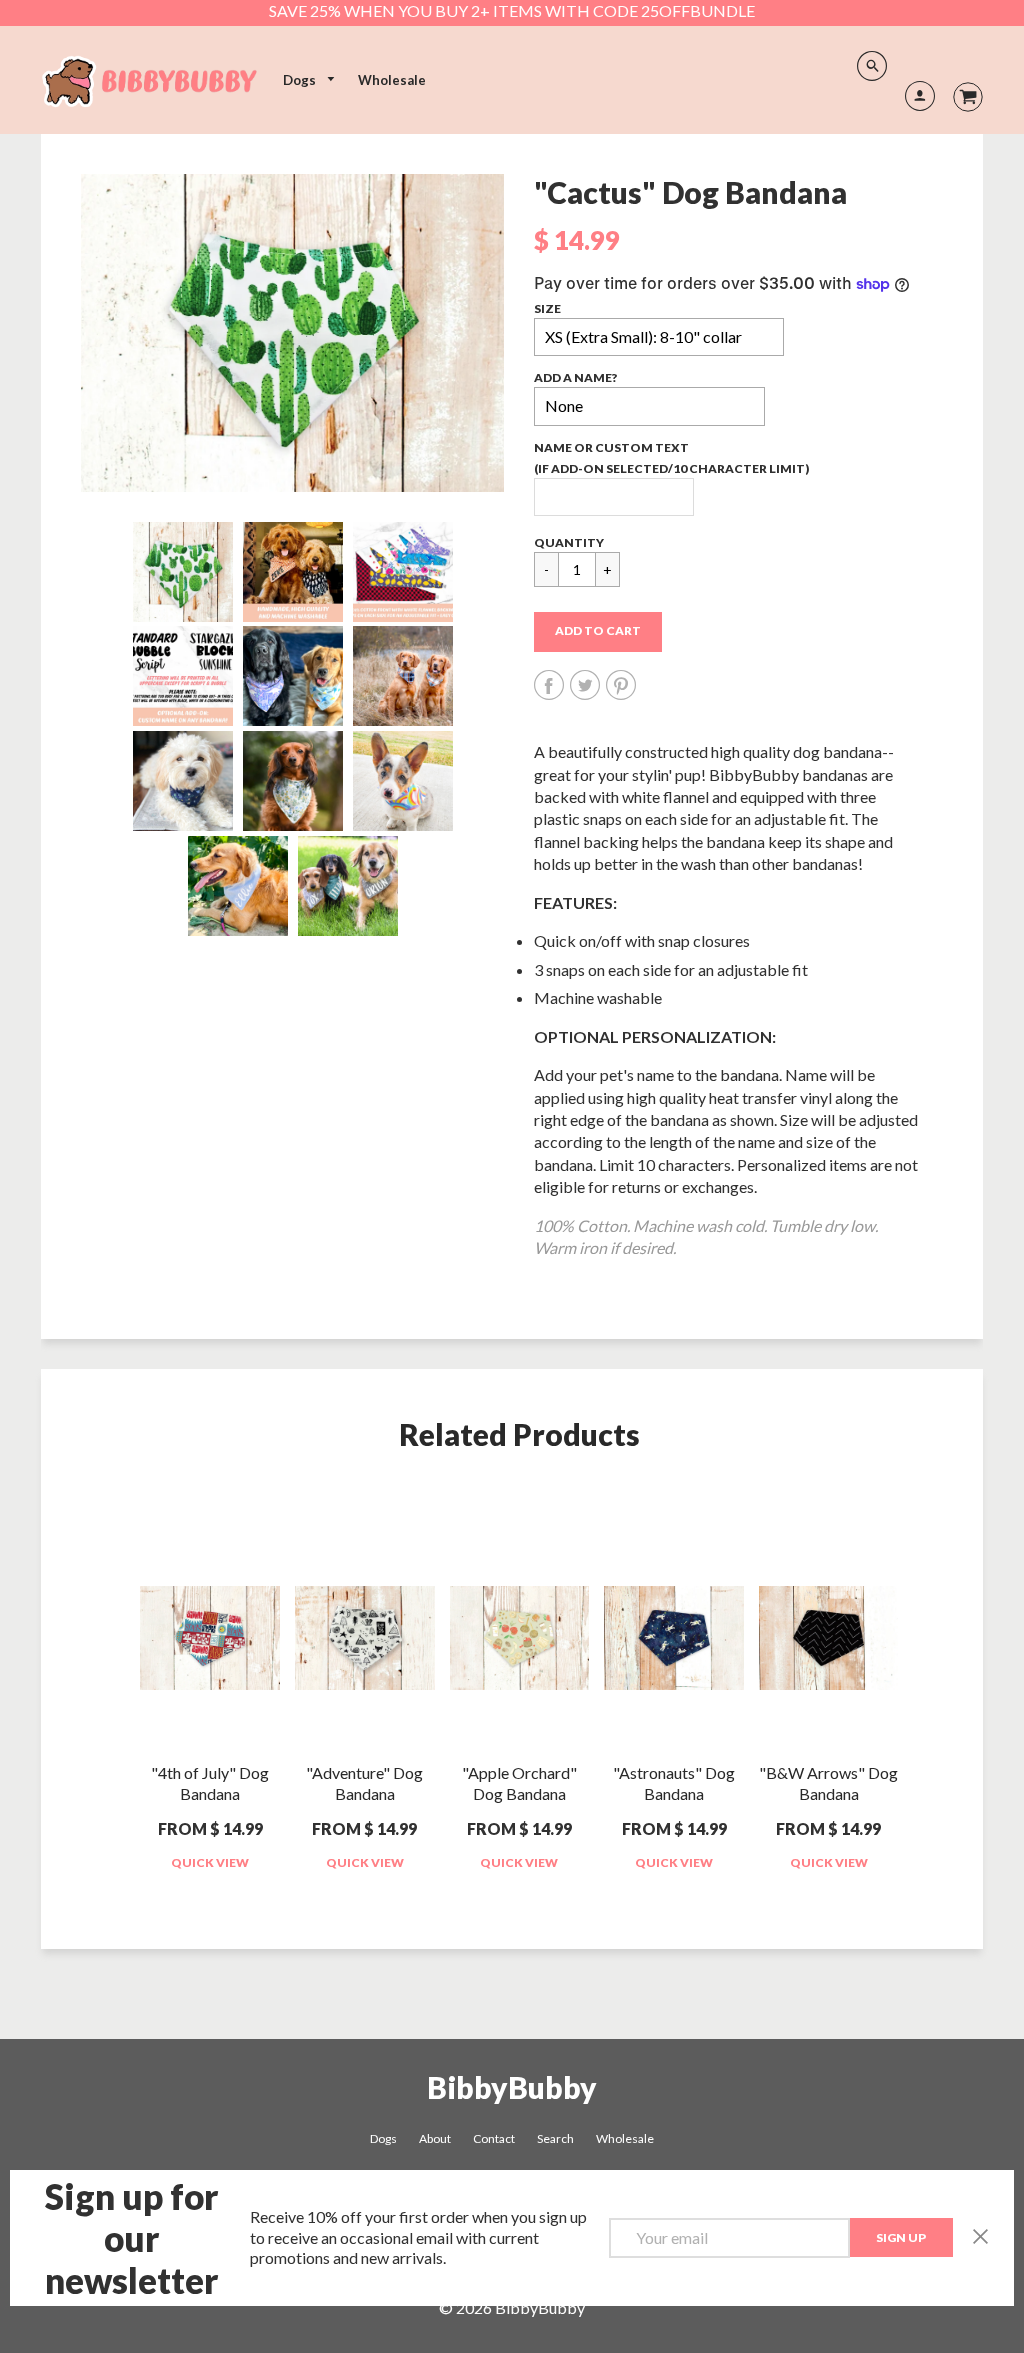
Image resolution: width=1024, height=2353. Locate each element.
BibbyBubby (512, 2087)
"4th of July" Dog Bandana (210, 1783)
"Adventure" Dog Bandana (364, 1783)
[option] (293, 333)
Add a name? (575, 377)
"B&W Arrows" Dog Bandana (828, 1783)
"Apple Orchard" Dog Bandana (519, 1783)
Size (547, 308)
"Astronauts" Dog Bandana (674, 1783)
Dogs (301, 80)
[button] (598, 632)
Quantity (569, 542)
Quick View (210, 1862)
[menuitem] (310, 80)
